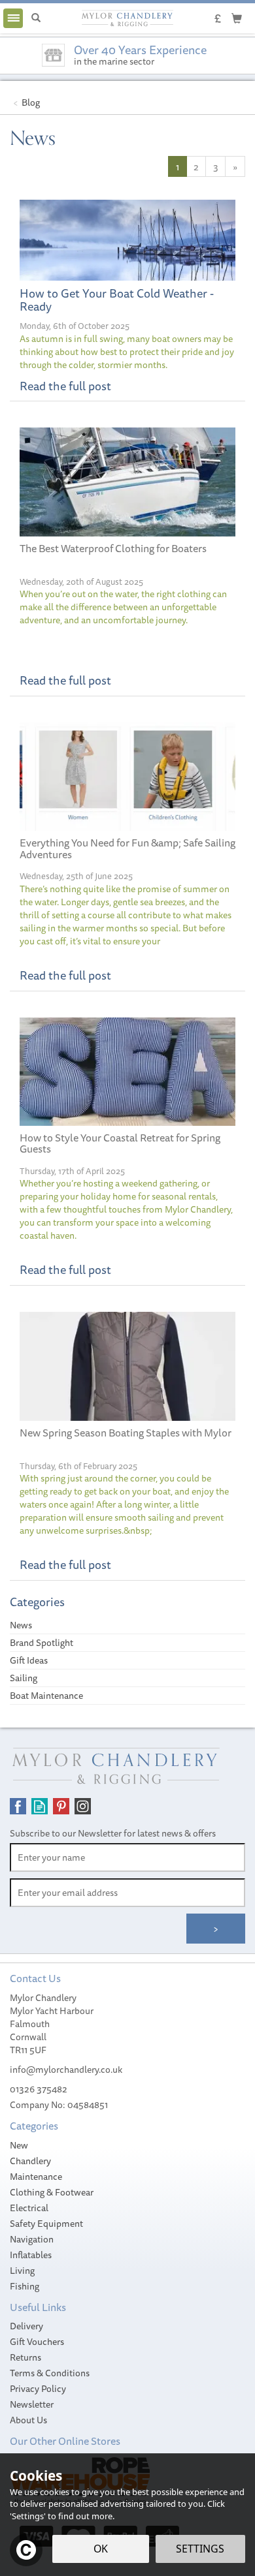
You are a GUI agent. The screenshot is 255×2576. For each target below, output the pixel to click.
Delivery (26, 2326)
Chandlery (30, 2161)
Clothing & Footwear (52, 2192)
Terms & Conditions (50, 2373)
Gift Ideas (29, 1660)
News (21, 1625)
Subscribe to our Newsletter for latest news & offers (113, 1833)
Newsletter (32, 2404)
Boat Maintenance (46, 1696)
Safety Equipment (46, 2224)
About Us (28, 2420)
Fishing (25, 2286)
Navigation (32, 2239)
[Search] (36, 18)
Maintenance (36, 2177)
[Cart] (237, 18)
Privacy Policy (38, 2389)
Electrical (29, 2208)
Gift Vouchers (37, 2342)
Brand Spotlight (42, 1643)
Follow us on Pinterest (61, 1806)
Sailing (24, 1678)
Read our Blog (40, 1806)
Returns (25, 2357)
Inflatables (31, 2255)
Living (22, 2271)
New (19, 2145)
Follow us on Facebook (18, 1806)
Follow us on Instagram (83, 1806)
